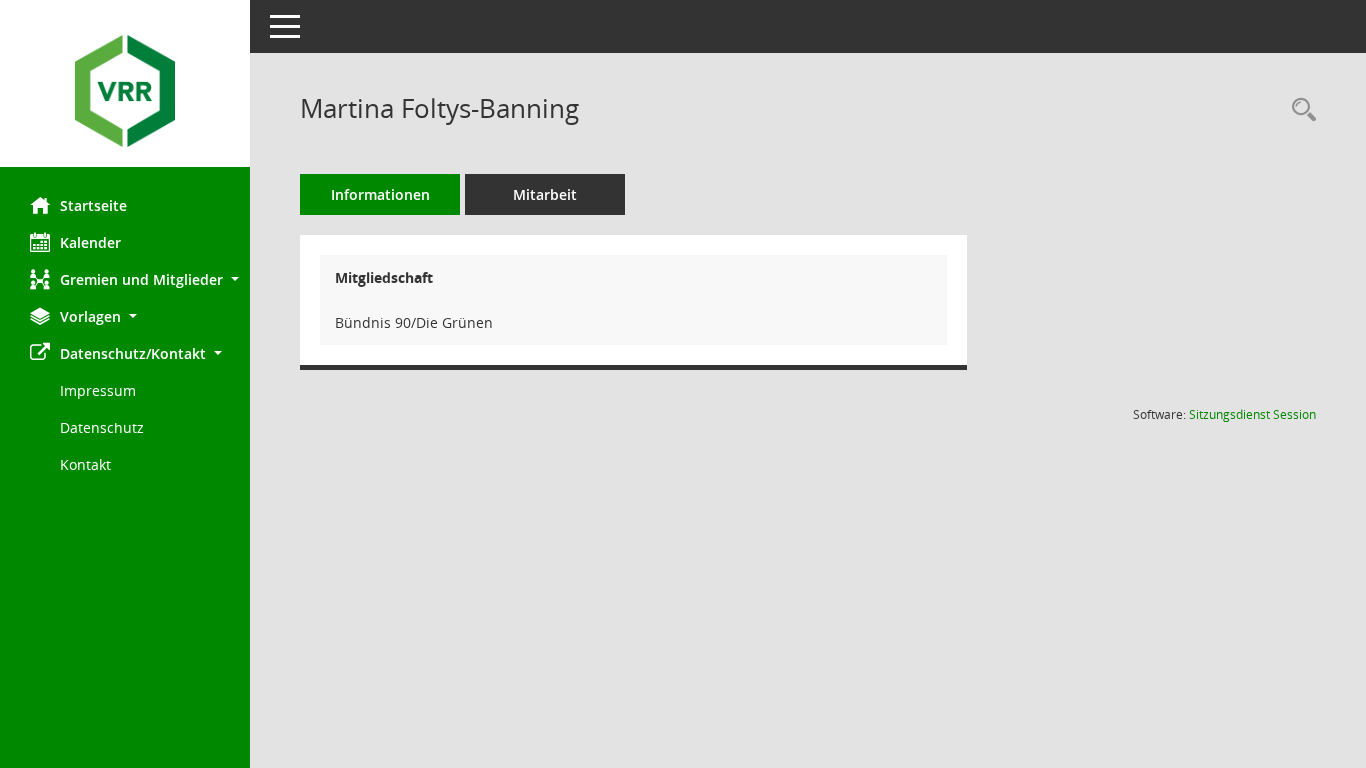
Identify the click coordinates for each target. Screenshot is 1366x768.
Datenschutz (102, 427)
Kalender (90, 242)
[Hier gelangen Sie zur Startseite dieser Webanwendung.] (125, 91)
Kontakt (85, 464)
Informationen (380, 194)
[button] (125, 279)
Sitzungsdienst (1252, 414)
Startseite (93, 205)
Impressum (98, 390)
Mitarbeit (545, 194)
